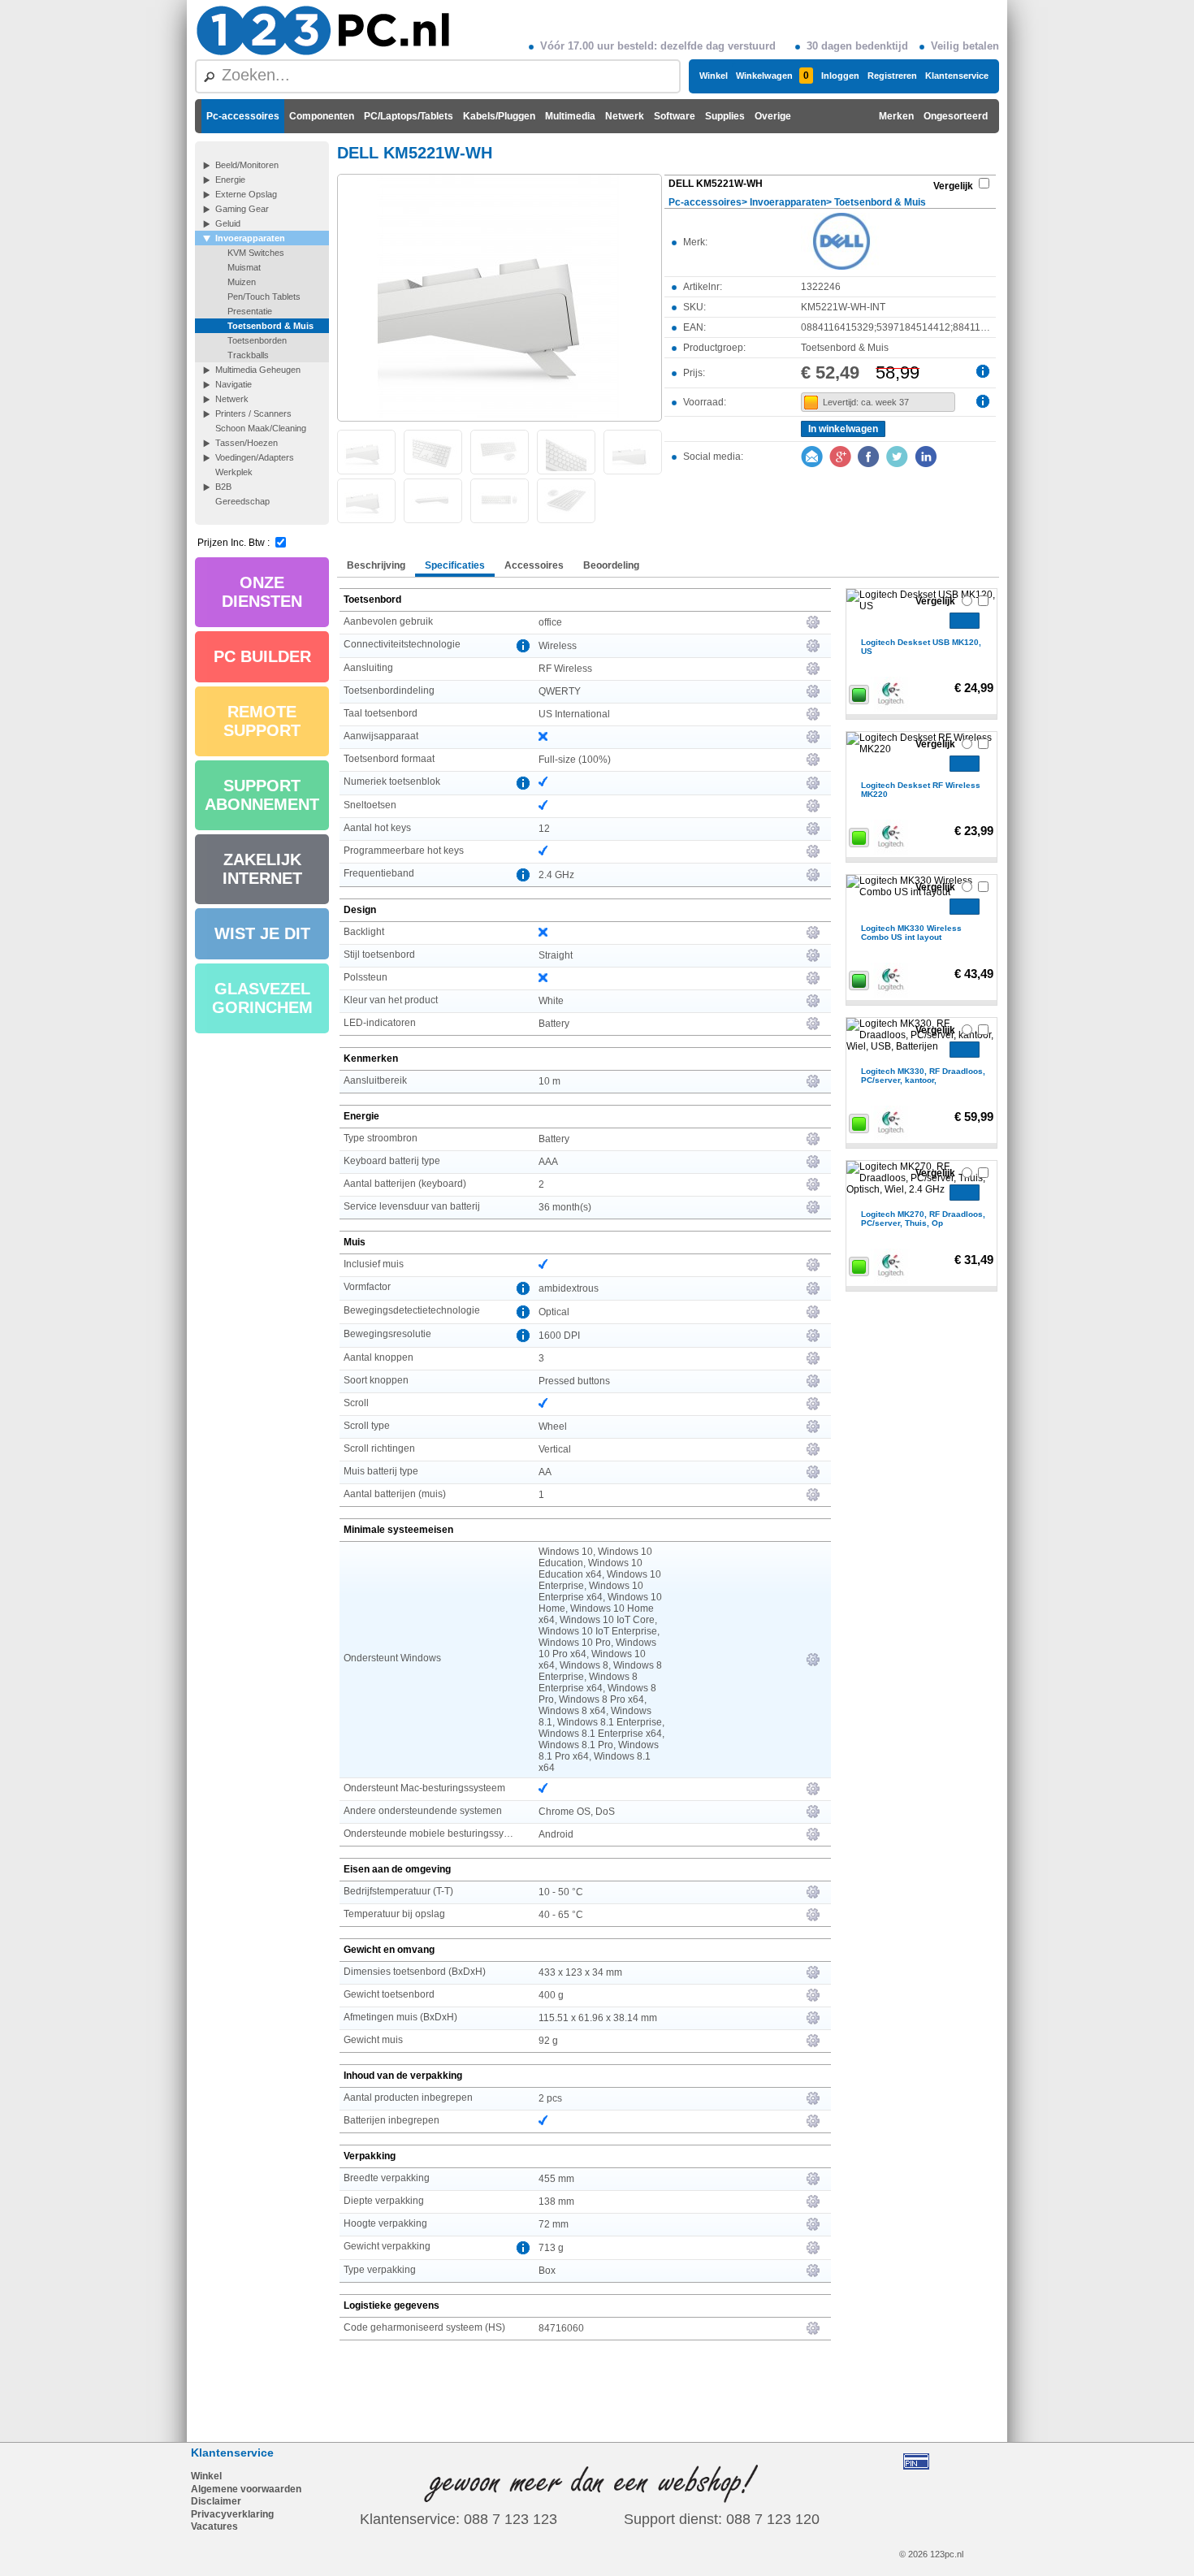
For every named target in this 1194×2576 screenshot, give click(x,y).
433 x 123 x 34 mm (580, 1972)
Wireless (558, 646)
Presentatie (250, 311)
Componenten (322, 116)
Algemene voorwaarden (246, 2489)
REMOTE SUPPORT (262, 721)
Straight (556, 955)
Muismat (244, 267)
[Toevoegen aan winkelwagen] (965, 621)
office (550, 622)
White (551, 1001)
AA (545, 1472)
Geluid (228, 223)
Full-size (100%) (575, 760)
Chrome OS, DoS (577, 1812)
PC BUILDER (262, 656)
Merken (896, 116)
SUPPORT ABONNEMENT (262, 795)
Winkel (714, 76)
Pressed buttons (574, 1381)
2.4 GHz (556, 875)
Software (675, 116)
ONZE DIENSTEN (262, 592)
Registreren (892, 76)
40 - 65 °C (561, 1915)
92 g (548, 2041)
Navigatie (234, 384)
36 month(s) (565, 1207)
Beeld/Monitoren (247, 165)
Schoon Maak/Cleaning (261, 428)
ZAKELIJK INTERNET (262, 869)
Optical (554, 1312)
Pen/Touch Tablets (264, 297)
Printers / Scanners (253, 413)
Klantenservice (957, 76)
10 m (549, 1081)
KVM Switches (256, 253)
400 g (551, 1995)
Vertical (555, 1449)
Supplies (725, 116)
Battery (554, 1024)
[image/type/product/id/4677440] (500, 297)
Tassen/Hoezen (247, 443)
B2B (223, 487)
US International (574, 714)
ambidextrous (569, 1288)
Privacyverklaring (232, 2514)
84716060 (561, 2328)
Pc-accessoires (243, 116)
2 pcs (550, 2098)
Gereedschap (242, 501)
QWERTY (560, 691)
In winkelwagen (843, 429)
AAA (548, 1162)
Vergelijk (953, 186)
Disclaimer (216, 2501)
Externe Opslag (246, 194)
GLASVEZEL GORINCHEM (262, 998)
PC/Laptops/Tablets (409, 116)
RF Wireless (565, 669)
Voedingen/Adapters (255, 457)
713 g (551, 2248)
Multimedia (570, 116)
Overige (773, 116)
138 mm (556, 2202)
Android (556, 1834)
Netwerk (625, 116)
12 (544, 829)
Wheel (553, 1427)
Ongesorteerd (956, 116)
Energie (230, 180)
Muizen (242, 282)
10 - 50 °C (561, 1892)
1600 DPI (559, 1336)
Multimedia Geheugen (258, 370)
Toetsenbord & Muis (270, 326)
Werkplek (234, 472)
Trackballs (248, 355)
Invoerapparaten (250, 238)
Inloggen (840, 76)
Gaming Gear (242, 209)
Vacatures (214, 2526)
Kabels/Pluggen (499, 116)
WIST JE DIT (262, 933)
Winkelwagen (772, 76)
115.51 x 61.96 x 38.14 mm (598, 2018)
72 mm (554, 2224)
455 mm (556, 2179)
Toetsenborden (257, 340)
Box (547, 2271)
